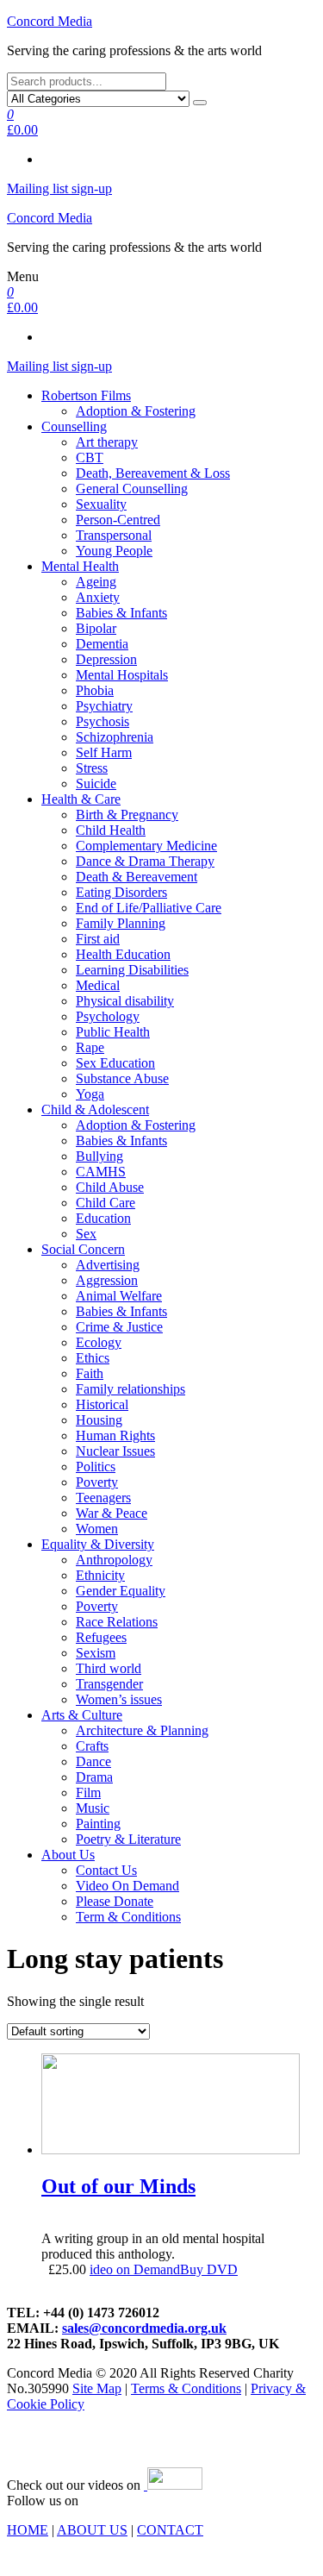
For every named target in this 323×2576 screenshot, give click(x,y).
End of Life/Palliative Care (149, 908)
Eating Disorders (121, 892)
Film (88, 1793)
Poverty (97, 1482)
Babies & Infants (121, 613)
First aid (98, 939)
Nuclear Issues (115, 1451)
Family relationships (130, 1389)
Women (97, 1529)
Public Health (113, 1032)
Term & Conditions (128, 1917)
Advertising (108, 1265)
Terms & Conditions (186, 2388)
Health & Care (81, 799)
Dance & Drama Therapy (145, 861)
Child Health (111, 830)
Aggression (107, 1280)
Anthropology (114, 1560)
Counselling (74, 426)
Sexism (96, 1653)
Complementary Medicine (146, 846)
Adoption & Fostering (136, 411)
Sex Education (115, 1063)
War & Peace (112, 1513)
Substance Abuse (122, 1078)
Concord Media (50, 21)
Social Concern (83, 1249)
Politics (96, 1467)
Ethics (93, 1358)
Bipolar (96, 628)
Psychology (108, 1016)
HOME (28, 2530)
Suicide (96, 783)
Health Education (123, 954)
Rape (90, 1047)
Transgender (109, 1684)
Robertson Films (86, 395)
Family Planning (121, 923)
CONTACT (170, 2530)
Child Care (106, 1203)
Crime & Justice (119, 1327)
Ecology (99, 1342)
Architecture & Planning (142, 1730)
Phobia (95, 690)
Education (103, 1218)
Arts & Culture (82, 1715)
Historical (102, 1404)
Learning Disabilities (132, 970)
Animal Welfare (119, 1296)
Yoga (90, 1094)
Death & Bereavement (137, 877)
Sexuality (101, 504)
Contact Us (106, 1870)
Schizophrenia (115, 737)
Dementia (102, 644)
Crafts (92, 1746)
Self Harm (104, 752)
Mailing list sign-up (59, 188)
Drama (94, 1777)
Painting (98, 1824)
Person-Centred (118, 520)
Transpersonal (114, 535)
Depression (106, 659)
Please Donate (115, 1901)
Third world (109, 1668)
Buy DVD (209, 2269)
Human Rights (115, 1435)
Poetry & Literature (128, 1839)
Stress (92, 768)
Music (93, 1808)
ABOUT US (92, 2530)
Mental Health (80, 566)
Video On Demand (127, 1886)
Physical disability (125, 1001)
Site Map (97, 2388)
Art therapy (107, 442)
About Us (68, 1855)
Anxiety (98, 597)
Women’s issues (119, 1699)
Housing (99, 1420)
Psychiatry (104, 706)
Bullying (99, 1156)
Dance (93, 1761)
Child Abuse (110, 1187)
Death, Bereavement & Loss (153, 473)
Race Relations (117, 1622)
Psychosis (102, 721)
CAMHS (101, 1172)
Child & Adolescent (95, 1109)
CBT (90, 458)
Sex (86, 1234)
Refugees (101, 1637)
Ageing (96, 582)
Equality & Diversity (98, 1544)
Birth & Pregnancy (127, 815)
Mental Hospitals (122, 675)
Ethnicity (100, 1575)
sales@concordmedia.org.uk (144, 2328)
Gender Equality (121, 1591)
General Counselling (132, 489)
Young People (114, 551)
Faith (90, 1373)
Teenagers (103, 1498)
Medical (98, 985)
